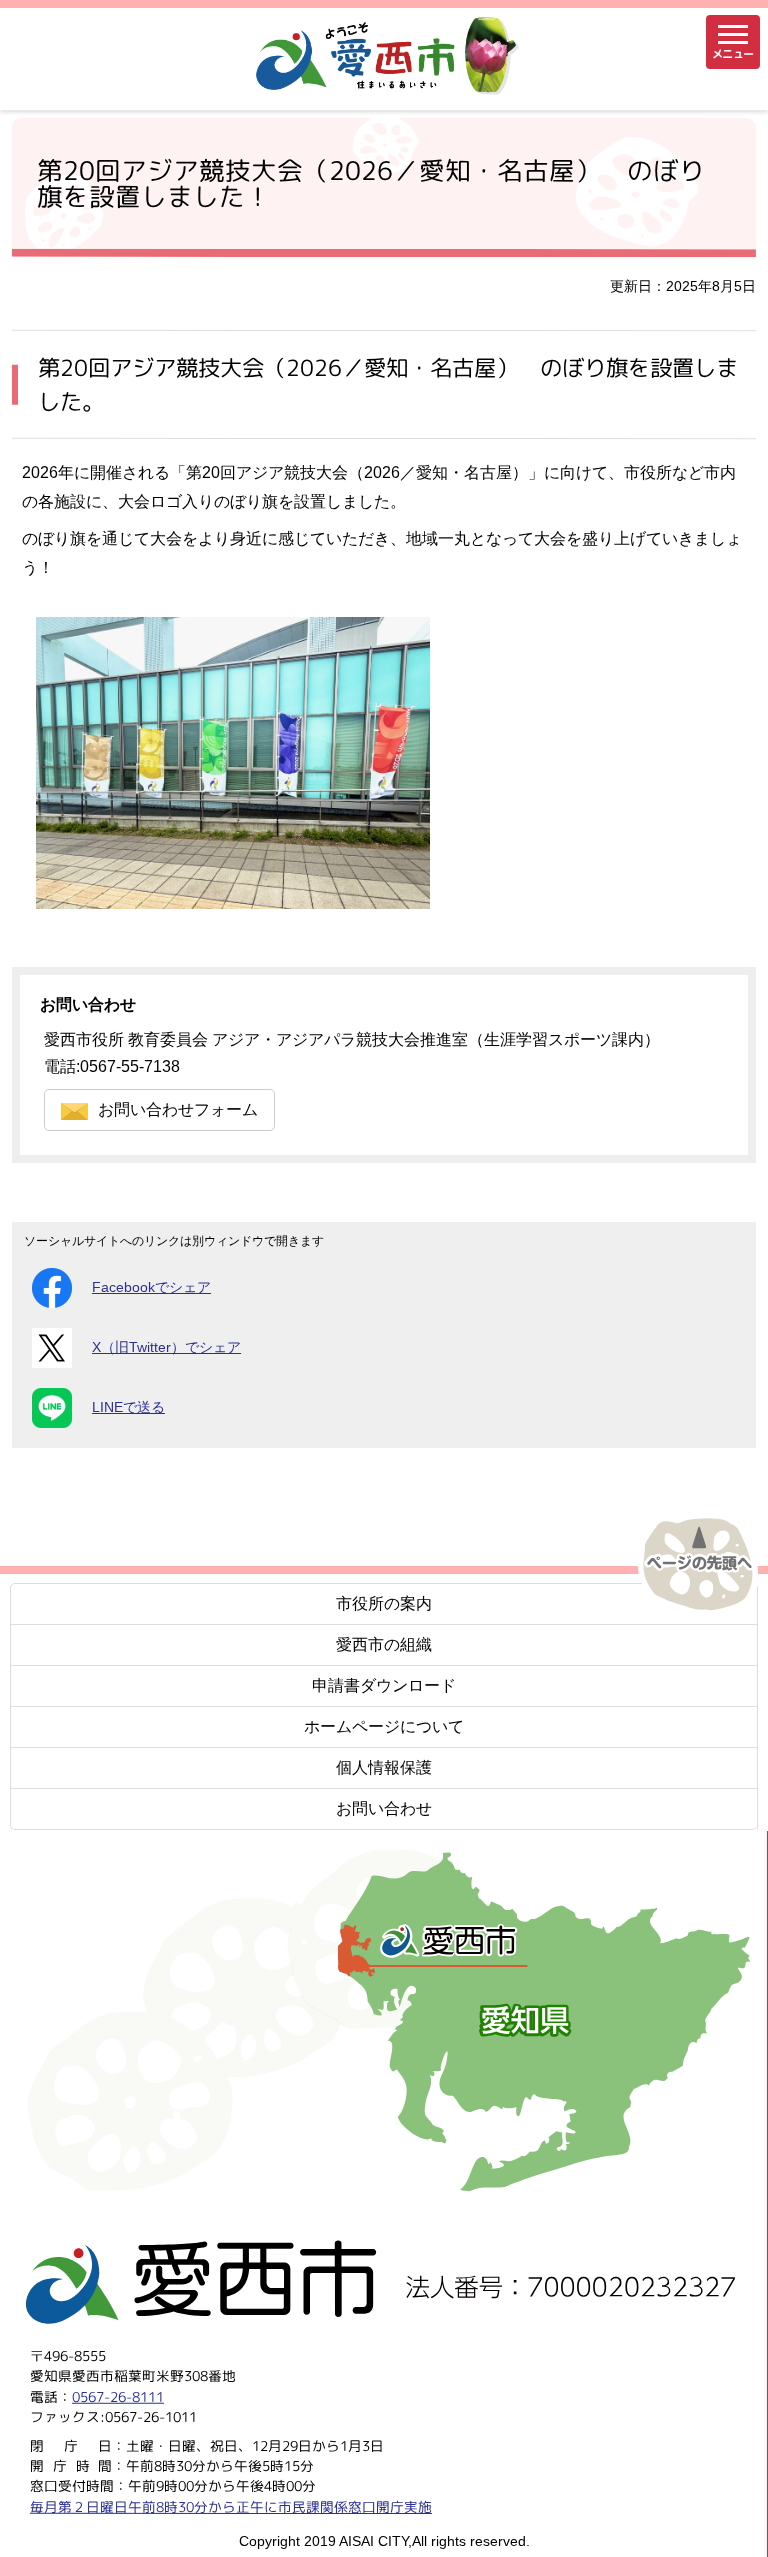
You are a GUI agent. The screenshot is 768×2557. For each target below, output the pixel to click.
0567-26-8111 (118, 2396)
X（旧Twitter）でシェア (166, 1347)
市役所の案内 (384, 1603)
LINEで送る (128, 1407)
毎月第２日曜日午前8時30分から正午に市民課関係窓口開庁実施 (231, 2505)
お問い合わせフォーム (178, 1109)
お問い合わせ (384, 1808)
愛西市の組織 (384, 1644)
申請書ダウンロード (384, 1685)
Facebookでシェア (151, 1287)
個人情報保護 (384, 1767)
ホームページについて (384, 1726)
